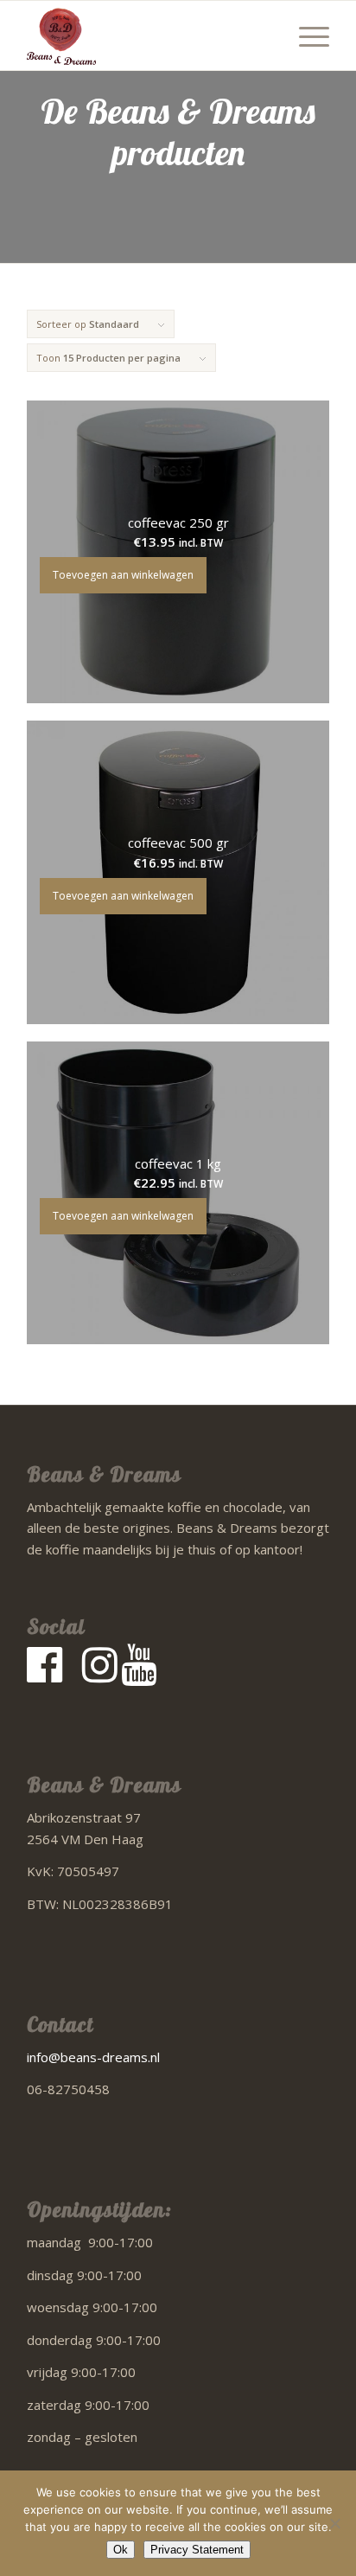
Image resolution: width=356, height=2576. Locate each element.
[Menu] (305, 35)
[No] (334, 2523)
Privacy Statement (197, 2550)
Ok (121, 2550)
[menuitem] (305, 35)
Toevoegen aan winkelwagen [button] (123, 575)
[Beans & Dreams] (148, 35)
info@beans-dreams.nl (93, 2057)
